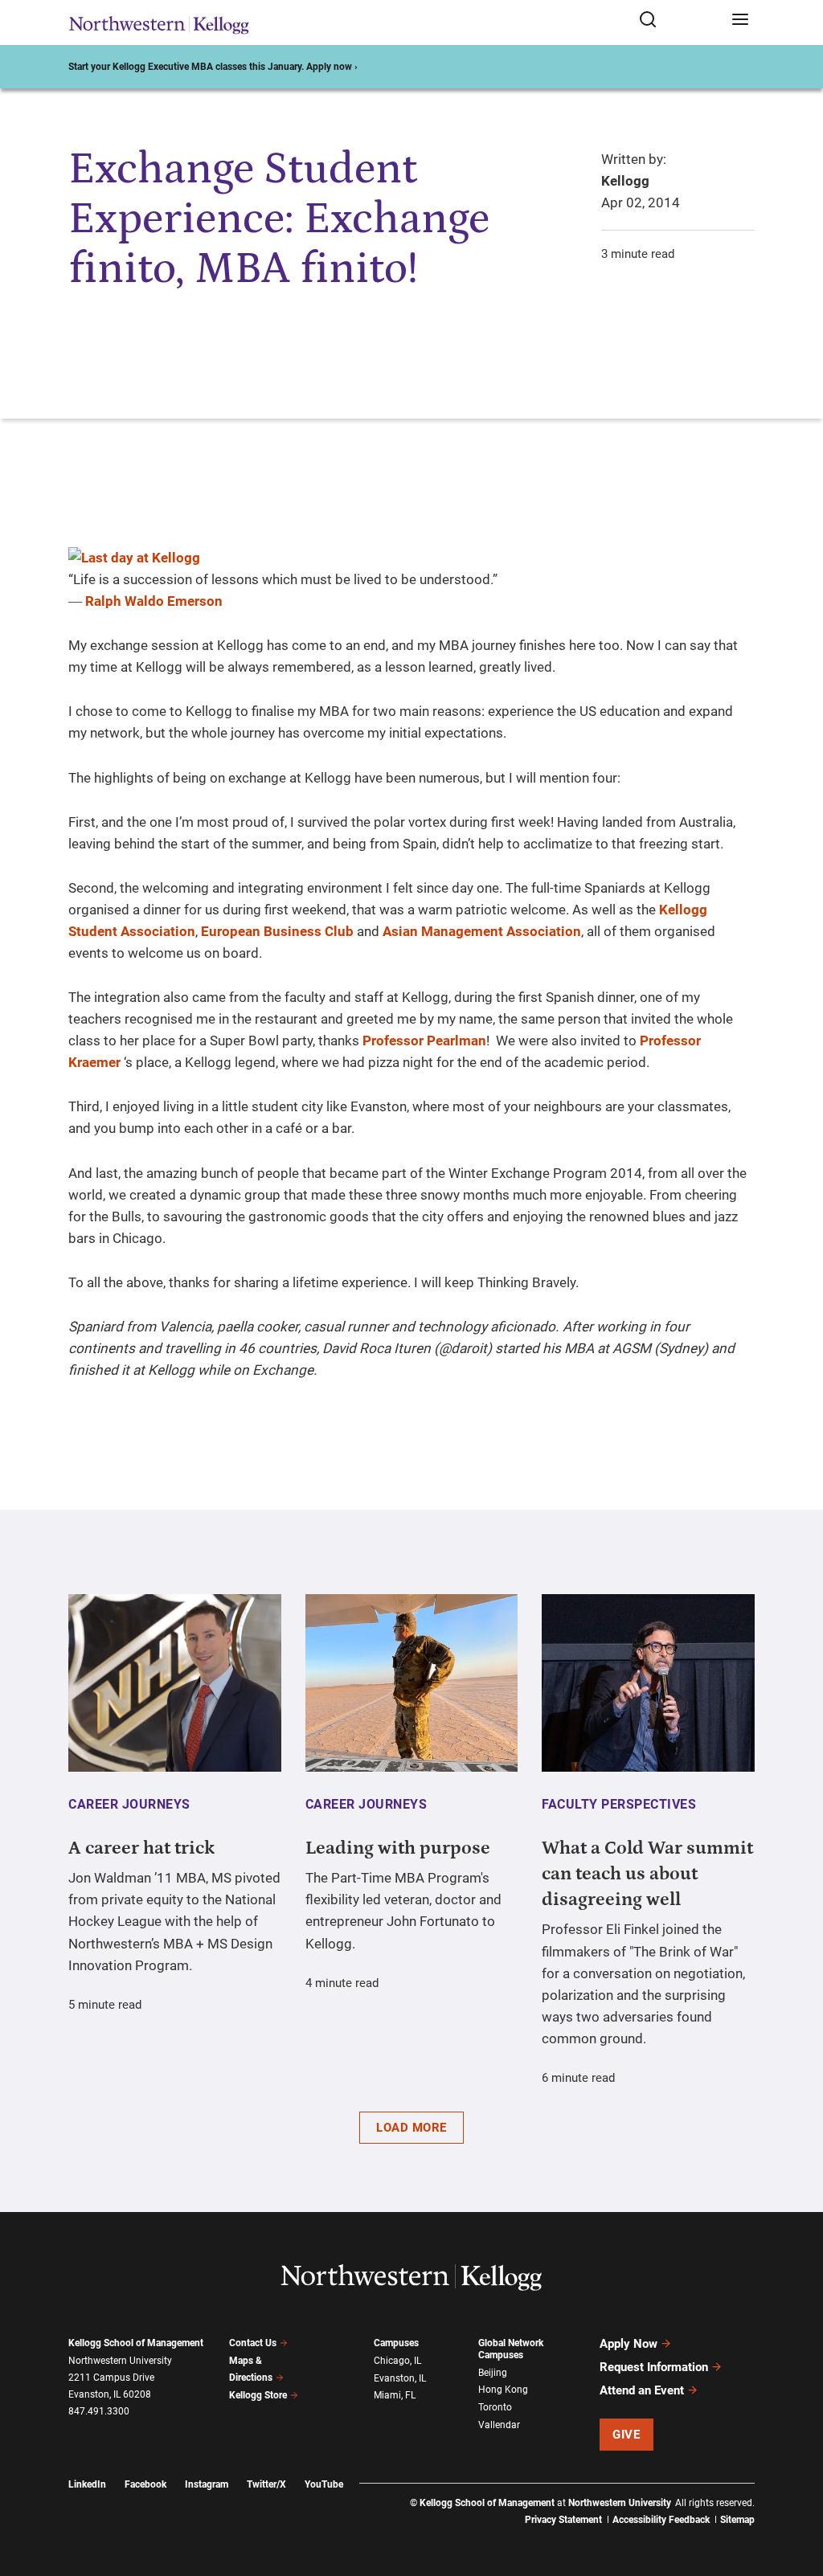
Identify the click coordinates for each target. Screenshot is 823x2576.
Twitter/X (266, 2484)
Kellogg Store (258, 2395)
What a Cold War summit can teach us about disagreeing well (647, 1874)
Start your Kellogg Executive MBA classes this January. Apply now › (213, 67)
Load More (411, 2128)
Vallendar (499, 2425)
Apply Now (629, 2344)
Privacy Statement (563, 2520)
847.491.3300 (99, 2411)
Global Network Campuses (511, 2349)
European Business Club (277, 931)
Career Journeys (129, 1804)
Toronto (495, 2407)
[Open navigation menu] (740, 20)
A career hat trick (141, 1848)
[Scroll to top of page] (796, 2493)
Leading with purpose (398, 1848)
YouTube (324, 2484)
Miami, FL (395, 2395)
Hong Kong (503, 2390)
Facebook (145, 2484)
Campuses (396, 2343)
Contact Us (253, 2343)
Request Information (654, 2367)
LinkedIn (87, 2484)
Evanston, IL (400, 2378)
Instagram (207, 2484)
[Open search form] (680, 20)
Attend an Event (642, 2390)
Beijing (493, 2373)
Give (626, 2435)
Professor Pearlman (424, 1041)
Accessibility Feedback (661, 2520)
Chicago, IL (397, 2361)
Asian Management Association (482, 931)
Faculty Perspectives (619, 1804)
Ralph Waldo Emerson (154, 601)
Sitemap (737, 2520)
